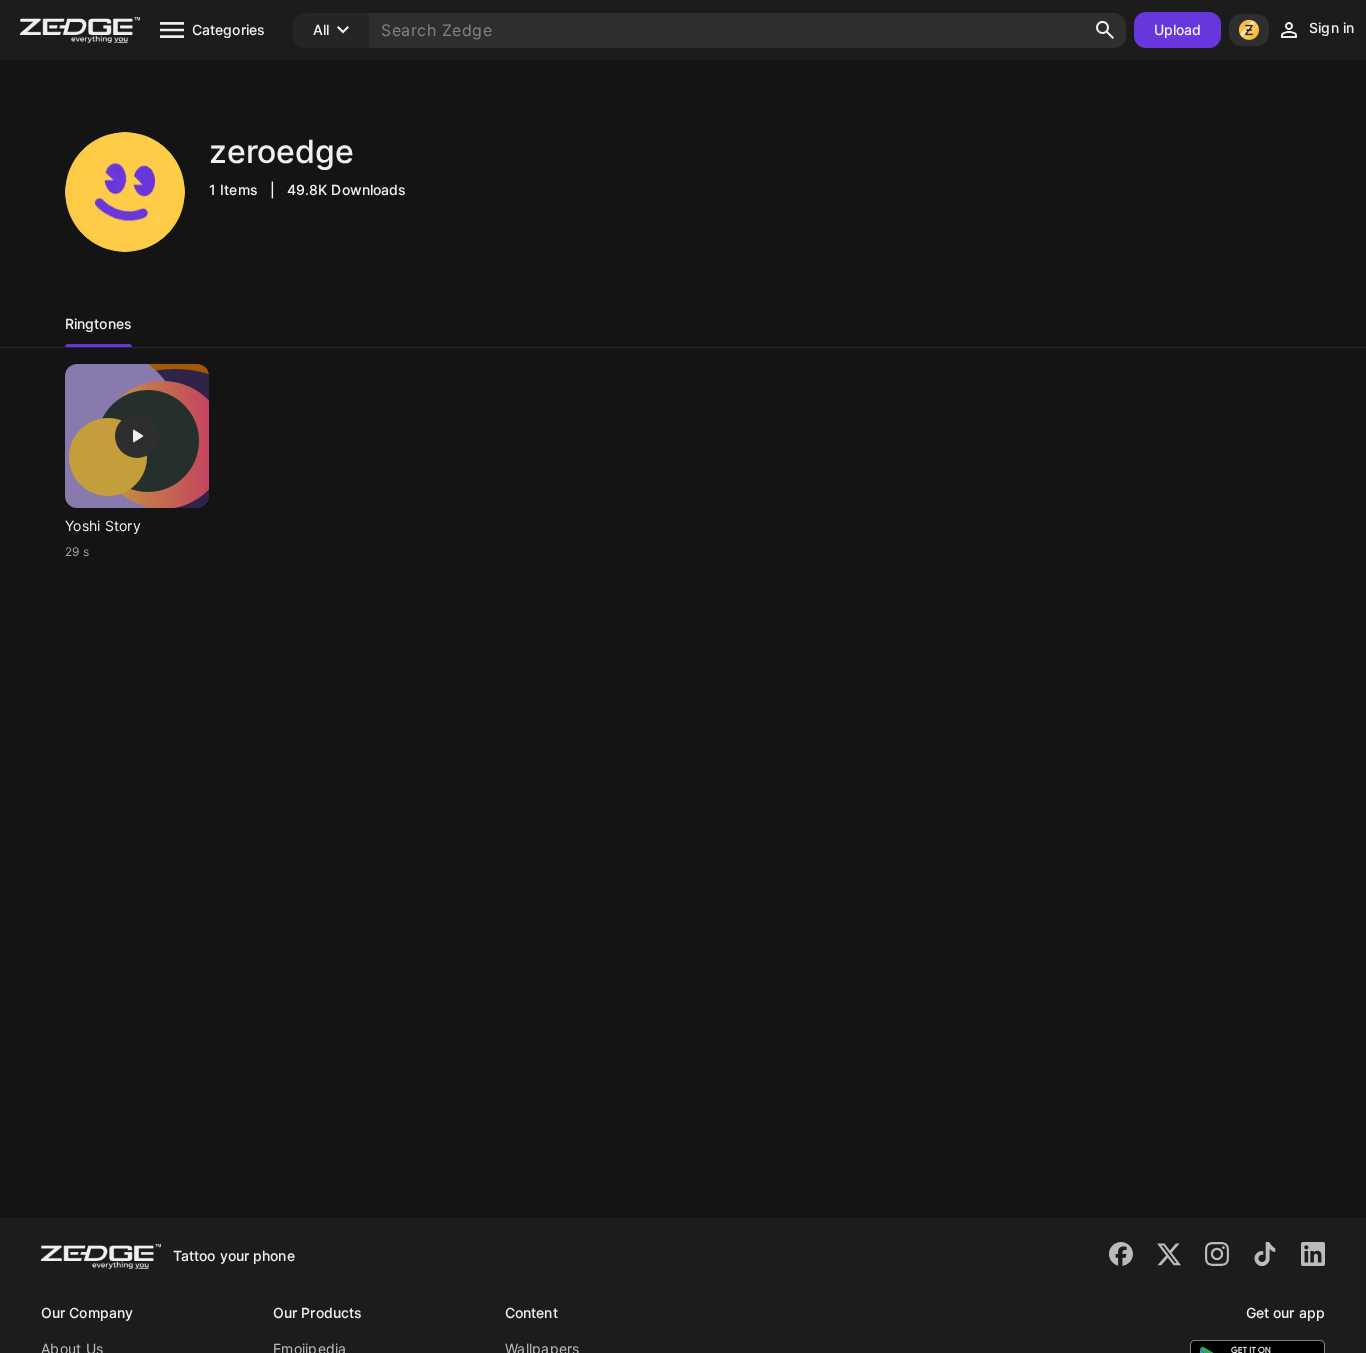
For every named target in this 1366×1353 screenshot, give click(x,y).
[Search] (1105, 30)
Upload (1178, 29)
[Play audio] (137, 436)
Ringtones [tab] (98, 323)
